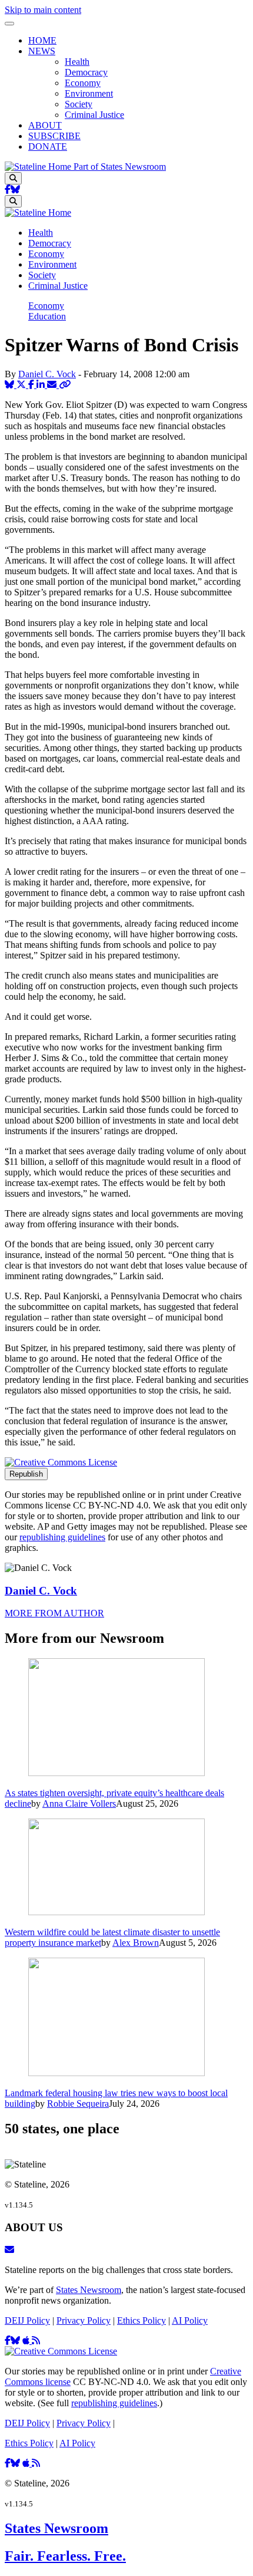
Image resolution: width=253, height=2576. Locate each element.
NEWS (42, 51)
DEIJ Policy (27, 2320)
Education (47, 316)
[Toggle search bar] (13, 178)
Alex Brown (136, 1943)
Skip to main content (43, 10)
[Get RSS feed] (36, 2341)
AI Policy (190, 2320)
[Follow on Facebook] (8, 190)
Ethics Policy (142, 2320)
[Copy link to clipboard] (65, 385)
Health (77, 62)
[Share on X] (22, 385)
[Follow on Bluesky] (15, 190)
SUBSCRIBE (54, 136)
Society (79, 104)
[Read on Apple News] (27, 2341)
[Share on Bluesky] (11, 385)
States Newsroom (89, 2290)
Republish (26, 1474)
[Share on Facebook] (32, 385)
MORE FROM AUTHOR (54, 1613)
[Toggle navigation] (9, 24)
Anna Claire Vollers (79, 1803)
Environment (89, 93)
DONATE (48, 146)
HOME (42, 40)
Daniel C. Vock (47, 374)
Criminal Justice (94, 115)
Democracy (86, 72)
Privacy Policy (84, 2320)
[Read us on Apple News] (27, 2463)
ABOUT (45, 125)
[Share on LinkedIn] (42, 385)
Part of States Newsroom (120, 167)
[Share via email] (53, 385)
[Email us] (9, 2250)
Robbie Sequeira (78, 2104)
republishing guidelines (62, 1537)
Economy (83, 83)
